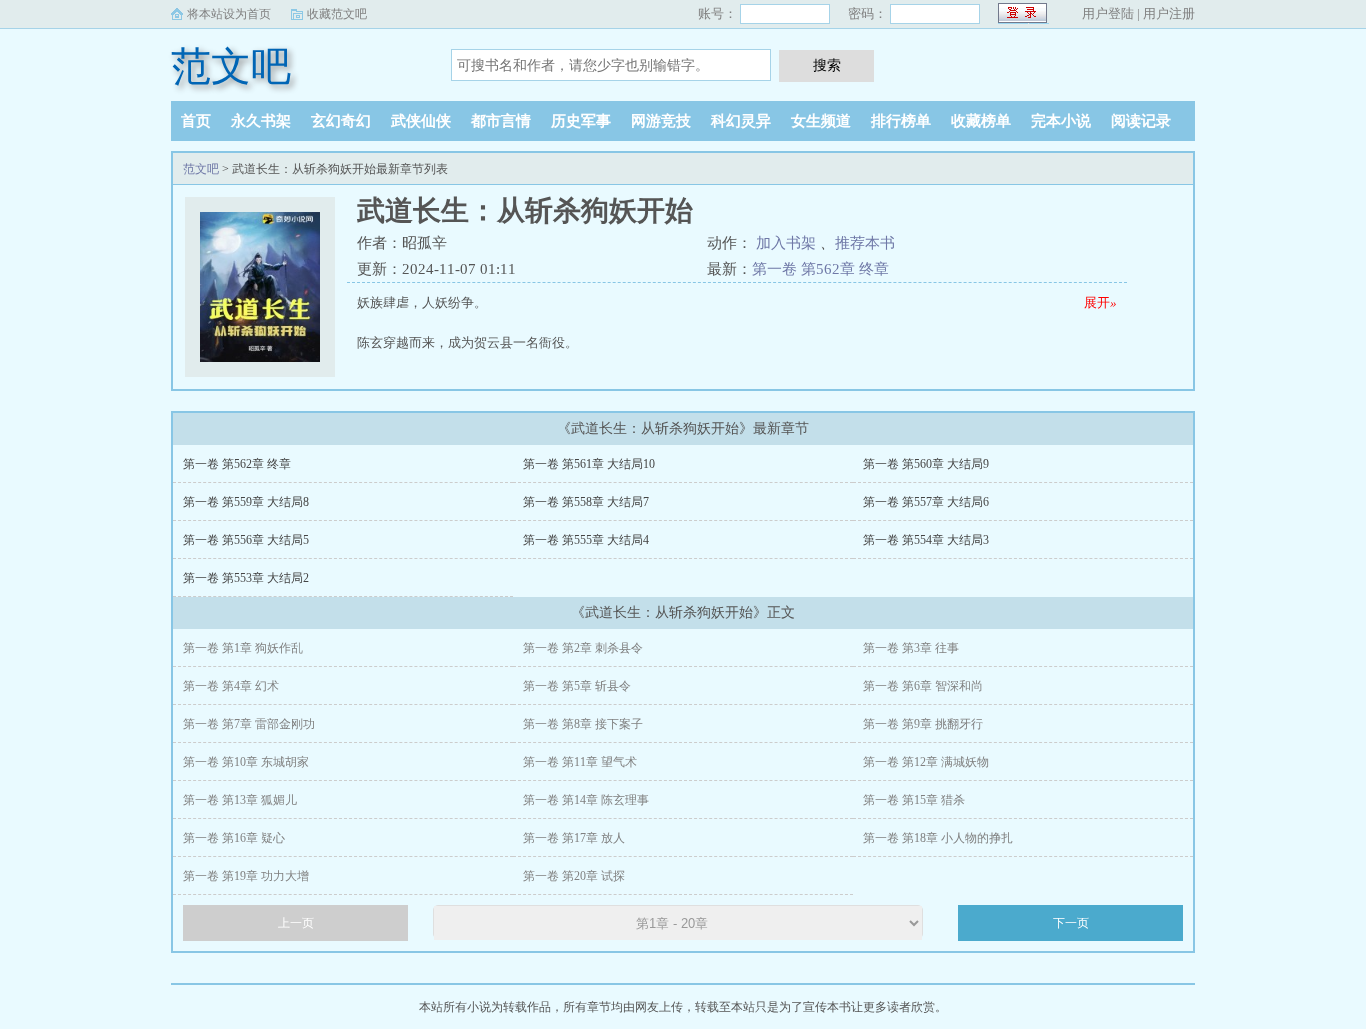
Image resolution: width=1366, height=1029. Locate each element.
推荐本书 (865, 243)
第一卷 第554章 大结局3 (926, 540)
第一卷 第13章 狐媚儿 (240, 800)
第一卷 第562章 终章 (820, 269)
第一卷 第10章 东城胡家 (246, 762)
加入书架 (786, 243)
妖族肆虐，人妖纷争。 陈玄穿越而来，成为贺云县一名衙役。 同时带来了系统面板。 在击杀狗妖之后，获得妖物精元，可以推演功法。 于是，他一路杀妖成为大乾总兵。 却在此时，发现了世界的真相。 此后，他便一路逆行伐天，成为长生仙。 (737, 328)
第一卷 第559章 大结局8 (246, 502)
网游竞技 (661, 121)
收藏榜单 (981, 121)
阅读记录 (1141, 121)
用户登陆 (1108, 13)
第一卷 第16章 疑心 (234, 838)
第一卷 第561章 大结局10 (589, 464)
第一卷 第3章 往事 (911, 648)
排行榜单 (901, 121)
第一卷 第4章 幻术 (231, 686)
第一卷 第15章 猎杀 (914, 800)
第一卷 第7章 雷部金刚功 (249, 724)
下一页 (1071, 923)
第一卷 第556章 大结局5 (246, 540)
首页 (196, 121)
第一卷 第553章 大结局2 (246, 578)
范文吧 (231, 66)
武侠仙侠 (421, 121)
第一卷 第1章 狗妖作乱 (243, 648)
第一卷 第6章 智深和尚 (923, 686)
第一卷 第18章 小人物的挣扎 (938, 838)
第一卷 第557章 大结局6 (926, 502)
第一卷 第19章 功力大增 (246, 876)
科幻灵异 (741, 121)
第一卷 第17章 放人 (574, 838)
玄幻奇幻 (341, 121)
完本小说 (1061, 121)
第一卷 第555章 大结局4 (586, 540)
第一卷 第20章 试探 (574, 876)
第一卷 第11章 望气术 (580, 762)
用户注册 (1169, 13)
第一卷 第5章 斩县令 (577, 686)
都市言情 (501, 121)
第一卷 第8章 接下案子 (583, 724)
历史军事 (581, 121)
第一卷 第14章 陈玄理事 (586, 800)
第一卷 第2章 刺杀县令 (583, 648)
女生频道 (821, 121)
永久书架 (261, 121)
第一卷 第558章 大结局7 (586, 502)
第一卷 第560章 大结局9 (926, 464)
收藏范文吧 (337, 14)
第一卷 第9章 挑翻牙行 (923, 724)
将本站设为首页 (229, 14)
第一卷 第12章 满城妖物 (926, 762)
